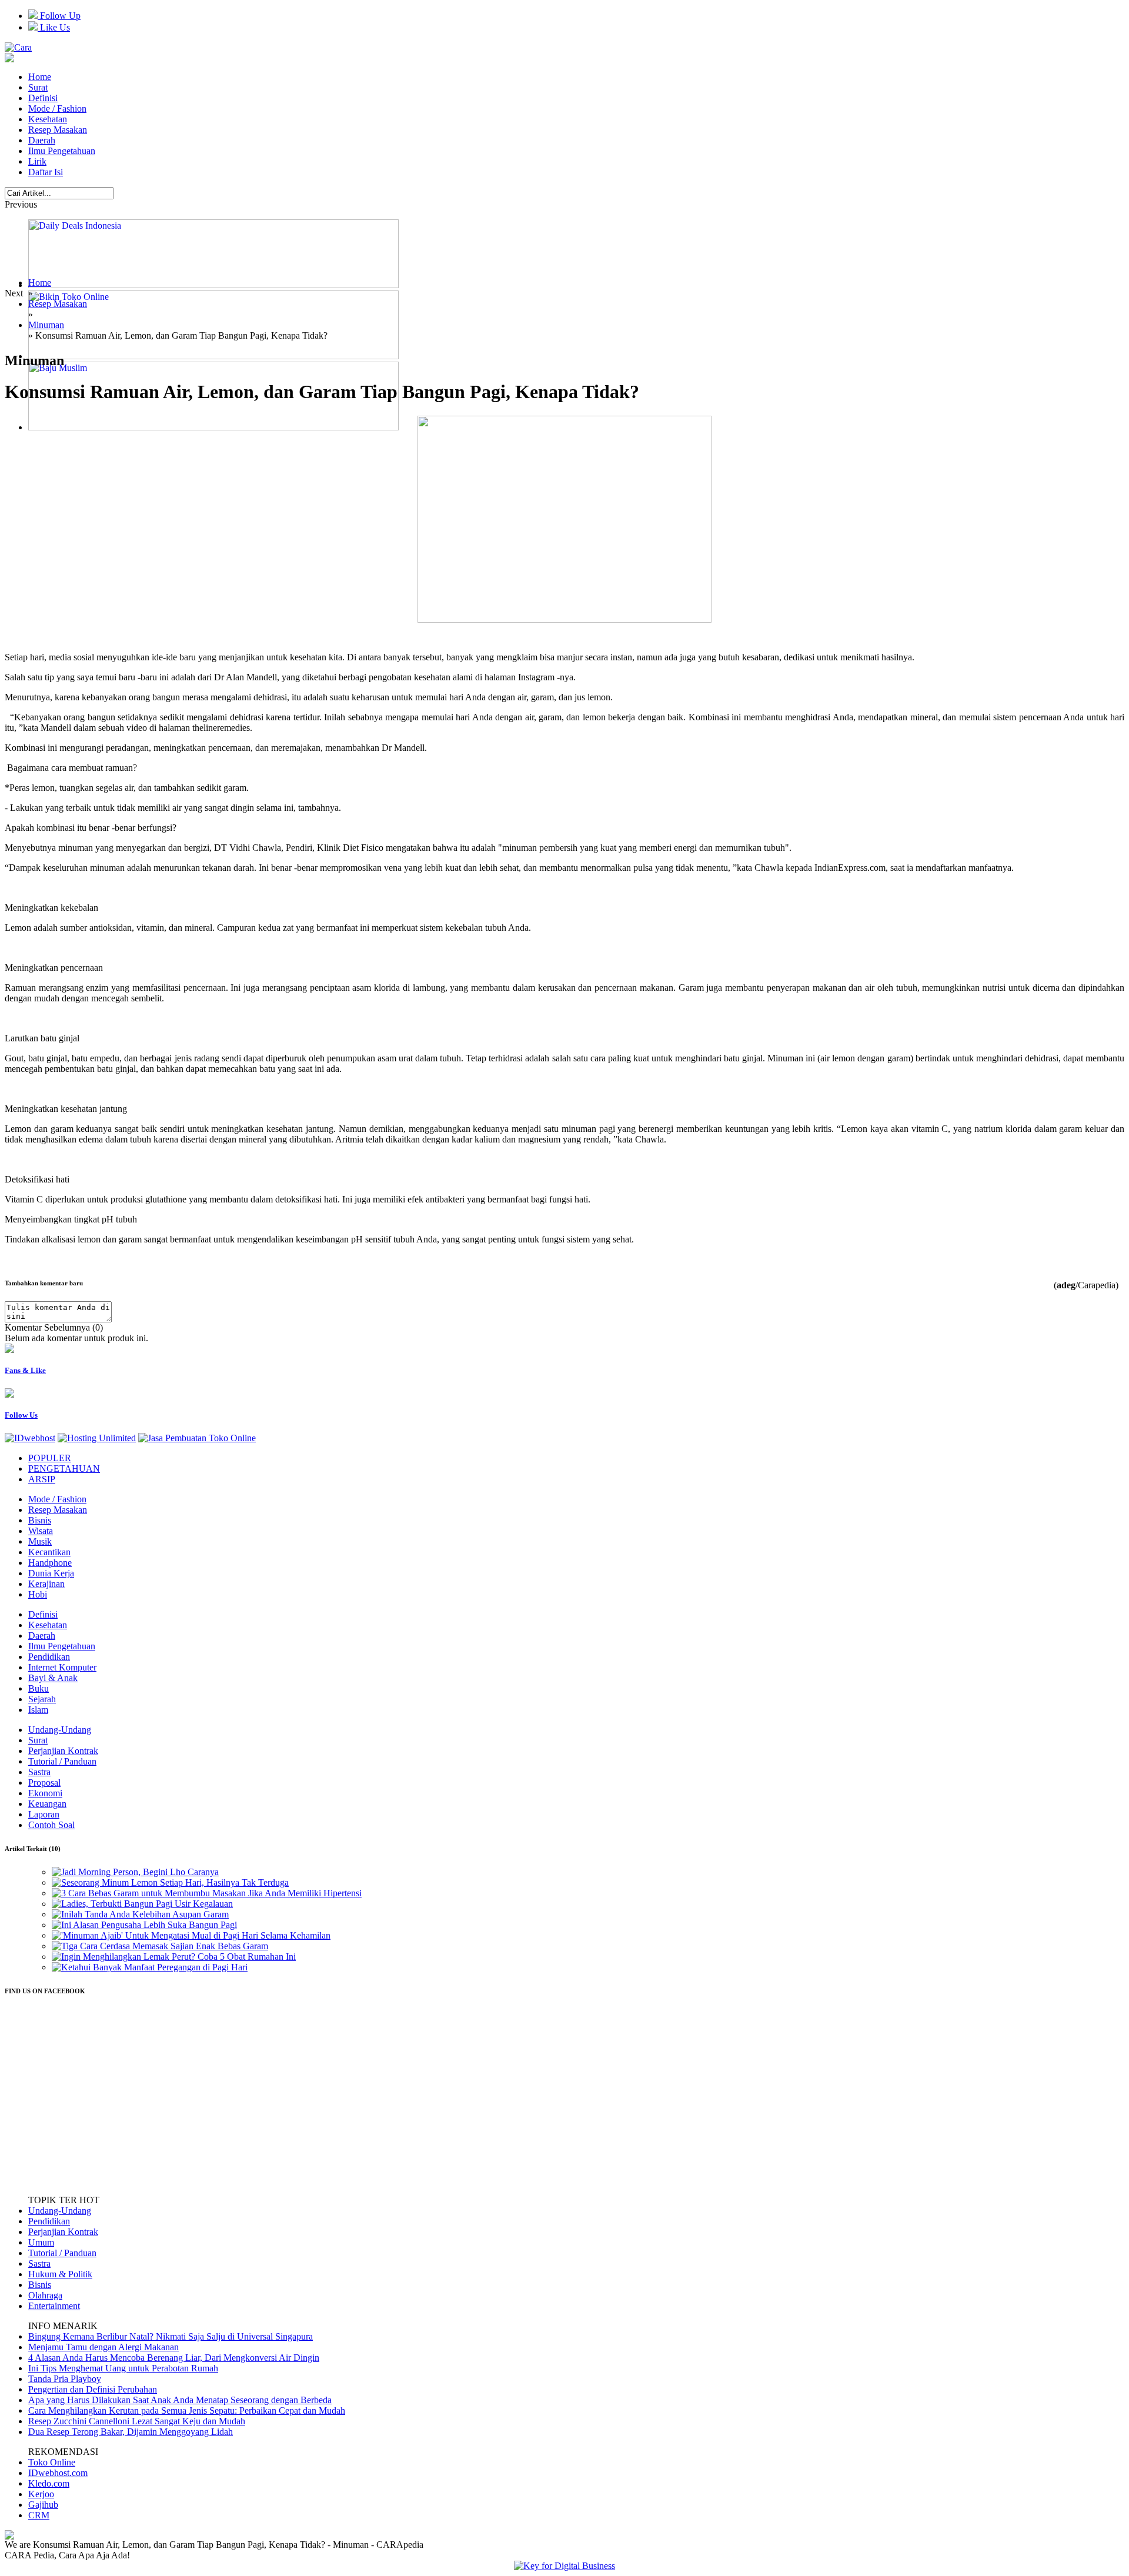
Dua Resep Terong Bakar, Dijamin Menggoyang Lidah (131, 2432)
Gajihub (43, 2505)
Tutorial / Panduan (62, 1761)
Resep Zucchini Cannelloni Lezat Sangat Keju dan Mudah (137, 2421)
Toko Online (52, 2462)
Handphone (50, 1563)
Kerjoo (41, 2494)
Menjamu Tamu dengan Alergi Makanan (103, 2347)
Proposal (44, 1783)
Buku (39, 1688)
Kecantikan (49, 1552)
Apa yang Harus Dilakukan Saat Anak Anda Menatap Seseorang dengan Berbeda (180, 2400)
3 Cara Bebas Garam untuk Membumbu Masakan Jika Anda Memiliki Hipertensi (211, 1893)
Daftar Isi (46, 172)
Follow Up (59, 16)
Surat (38, 87)
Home (40, 77)
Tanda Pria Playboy (65, 2379)
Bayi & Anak (53, 1678)
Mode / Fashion (57, 108)
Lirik (37, 161)
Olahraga (45, 2295)
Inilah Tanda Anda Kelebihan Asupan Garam (145, 1914)
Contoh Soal (51, 1825)
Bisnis (40, 1520)
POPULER (50, 1458)
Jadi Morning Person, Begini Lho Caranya (140, 1872)
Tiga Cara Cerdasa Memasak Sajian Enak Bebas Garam (165, 1946)
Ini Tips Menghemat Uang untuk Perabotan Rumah (123, 2368)
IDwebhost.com (58, 2473)
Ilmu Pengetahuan (62, 151)
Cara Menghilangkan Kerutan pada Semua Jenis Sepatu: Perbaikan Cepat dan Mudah (187, 2410)
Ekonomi (45, 1793)
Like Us (54, 27)
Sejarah (42, 1699)
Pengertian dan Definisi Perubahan (93, 2389)
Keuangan (47, 1804)
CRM (39, 2515)
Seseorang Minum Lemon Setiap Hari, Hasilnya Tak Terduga (175, 1882)
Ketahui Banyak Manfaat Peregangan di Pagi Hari (154, 1967)
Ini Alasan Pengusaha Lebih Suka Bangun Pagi (149, 1925)
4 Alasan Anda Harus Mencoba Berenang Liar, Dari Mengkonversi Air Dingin (174, 2358)
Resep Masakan (58, 130)
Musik (40, 1541)
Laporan (44, 1814)
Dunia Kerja (51, 1573)
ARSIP (42, 1479)
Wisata (41, 1531)
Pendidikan (49, 1657)
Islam (38, 1710)
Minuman (46, 325)
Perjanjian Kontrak (63, 1751)
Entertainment (54, 2306)
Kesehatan (48, 119)
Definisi (43, 98)
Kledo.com (49, 2483)
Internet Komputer (62, 1667)
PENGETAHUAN (64, 1469)
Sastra (39, 1772)
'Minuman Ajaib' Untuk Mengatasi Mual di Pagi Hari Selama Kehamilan (196, 1935)
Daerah (42, 140)
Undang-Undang (60, 1730)
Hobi (38, 1594)
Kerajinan (46, 1584)
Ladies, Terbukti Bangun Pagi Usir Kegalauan (147, 1904)
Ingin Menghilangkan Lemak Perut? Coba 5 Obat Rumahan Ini (178, 1957)
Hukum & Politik (60, 2274)
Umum (41, 2242)
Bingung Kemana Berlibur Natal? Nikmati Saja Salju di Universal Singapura (171, 2336)
